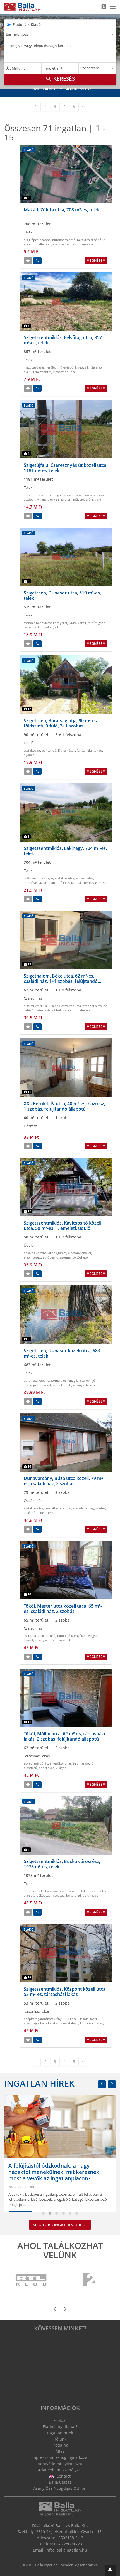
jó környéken (44, 627)
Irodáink (60, 2445)
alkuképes (31, 240)
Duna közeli (77, 623)
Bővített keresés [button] (44, 89)
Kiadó (36, 24)
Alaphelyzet (77, 89)
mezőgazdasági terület (40, 367)
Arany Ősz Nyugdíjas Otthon (60, 2488)
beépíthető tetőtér (58, 1508)
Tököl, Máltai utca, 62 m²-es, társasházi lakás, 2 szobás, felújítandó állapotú (64, 1736)
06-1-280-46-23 (68, 2544)
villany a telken (48, 499)
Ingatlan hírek (39, 2083)
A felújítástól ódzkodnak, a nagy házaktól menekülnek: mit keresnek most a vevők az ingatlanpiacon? (54, 2172)
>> (83, 106)
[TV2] (89, 2280)
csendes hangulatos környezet (61, 495)
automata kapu (35, 1380)
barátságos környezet (61, 1891)
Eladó (17, 24)
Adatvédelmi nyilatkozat (60, 2464)
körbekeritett (62, 1385)
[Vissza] (102, 2084)
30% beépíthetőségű (38, 878)
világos (61, 1768)
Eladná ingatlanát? (60, 2426)
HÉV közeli (71, 2019)
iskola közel (88, 2019)
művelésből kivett (70, 367)
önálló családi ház (69, 883)
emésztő (30, 1513)
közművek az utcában (39, 883)
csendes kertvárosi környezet (74, 244)
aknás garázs (57, 1253)
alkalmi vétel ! (34, 1006)
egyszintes (98, 1508)
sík (87, 367)
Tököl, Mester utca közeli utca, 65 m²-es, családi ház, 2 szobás (63, 1609)
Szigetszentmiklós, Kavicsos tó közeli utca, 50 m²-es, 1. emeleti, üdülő (63, 1226)
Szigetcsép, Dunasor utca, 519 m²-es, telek (62, 595)
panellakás (46, 1768)
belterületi (44, 244)
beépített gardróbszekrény (43, 2019)
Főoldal (60, 2420)
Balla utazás (60, 2482)
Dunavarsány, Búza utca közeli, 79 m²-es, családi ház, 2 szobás (64, 1481)
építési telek (85, 878)
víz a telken (66, 1640)
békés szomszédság (51, 1895)
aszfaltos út (32, 750)
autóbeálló (51, 1257)
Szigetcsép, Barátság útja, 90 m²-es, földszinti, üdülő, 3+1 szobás (61, 723)
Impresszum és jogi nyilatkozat (60, 2457)
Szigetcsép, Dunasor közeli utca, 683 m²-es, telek (62, 1353)
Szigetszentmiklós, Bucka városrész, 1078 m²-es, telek (62, 1864)
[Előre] (112, 2084)
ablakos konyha (35, 1253)
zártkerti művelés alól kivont (81, 499)
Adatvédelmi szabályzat (60, 2470)
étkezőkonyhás (61, 1763)
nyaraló (29, 755)
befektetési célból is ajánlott (56, 1010)
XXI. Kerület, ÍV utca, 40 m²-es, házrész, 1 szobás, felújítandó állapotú (64, 1106)
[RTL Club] (31, 2280)
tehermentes (42, 372)
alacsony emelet (80, 1253)
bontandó (49, 750)
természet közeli (96, 883)
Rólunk (60, 2439)
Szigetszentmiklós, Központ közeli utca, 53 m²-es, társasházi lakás (65, 1992)
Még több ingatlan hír (57, 2225)
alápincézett (32, 1257)
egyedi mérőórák (36, 1763)
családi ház (81, 1508)
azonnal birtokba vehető (58, 240)
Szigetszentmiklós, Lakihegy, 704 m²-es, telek (65, 851)
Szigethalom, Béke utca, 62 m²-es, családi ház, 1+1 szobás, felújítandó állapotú (61, 981)
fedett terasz (46, 1513)
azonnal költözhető (74, 1257)
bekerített (31, 495)
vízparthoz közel (65, 372)
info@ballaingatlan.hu (66, 2550)
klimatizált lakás (92, 2023)
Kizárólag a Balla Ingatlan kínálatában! (51, 2023)
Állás (60, 2451)
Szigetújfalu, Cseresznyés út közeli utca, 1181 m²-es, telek (66, 468)
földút (92, 623)
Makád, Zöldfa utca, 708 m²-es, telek (62, 210)
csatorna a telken (60, 1380)
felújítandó (94, 750)
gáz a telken (82, 1380)
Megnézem (96, 261)
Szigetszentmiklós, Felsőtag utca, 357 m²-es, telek (63, 340)
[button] (110, 2570)
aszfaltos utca (64, 878)
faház (81, 750)
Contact (63, 2476)
